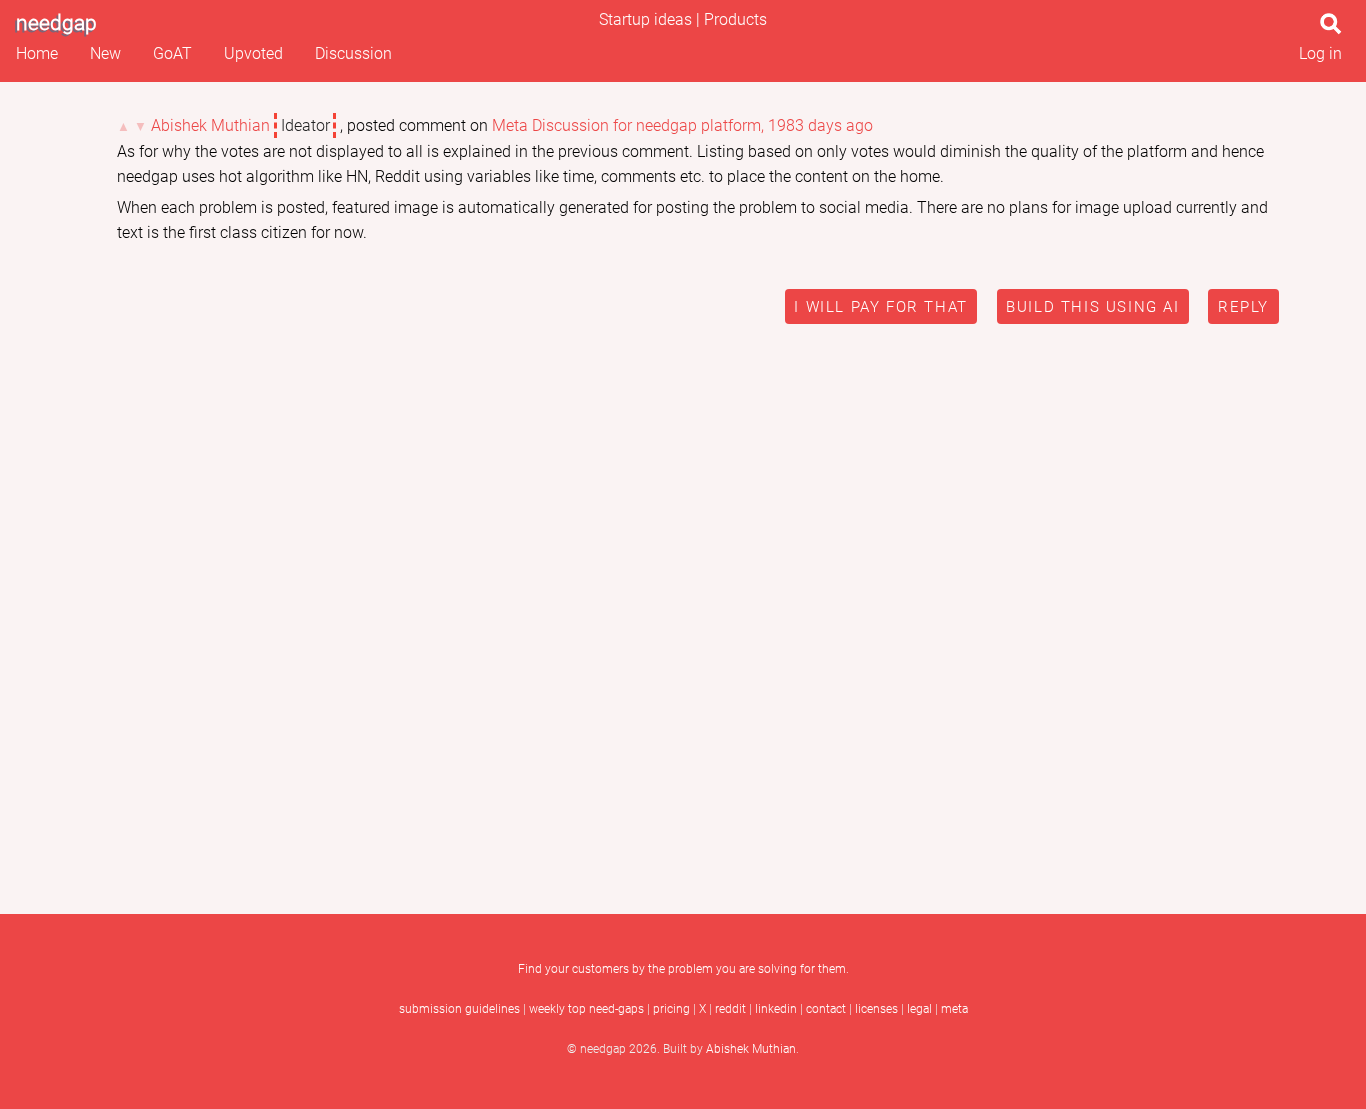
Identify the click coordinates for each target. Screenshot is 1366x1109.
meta (954, 1009)
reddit (730, 1009)
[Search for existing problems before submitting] (1335, 29)
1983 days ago (820, 125)
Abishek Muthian (210, 125)
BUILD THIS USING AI (1092, 307)
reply (1243, 307)
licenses (876, 1009)
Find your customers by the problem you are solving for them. (683, 969)
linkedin (776, 1009)
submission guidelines (459, 1009)
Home (37, 53)
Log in (1320, 53)
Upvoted (253, 53)
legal (919, 1009)
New (105, 53)
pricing (671, 1009)
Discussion (353, 53)
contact (826, 1009)
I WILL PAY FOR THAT (880, 307)
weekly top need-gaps (586, 1009)
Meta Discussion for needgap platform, (628, 125)
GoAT (172, 53)
